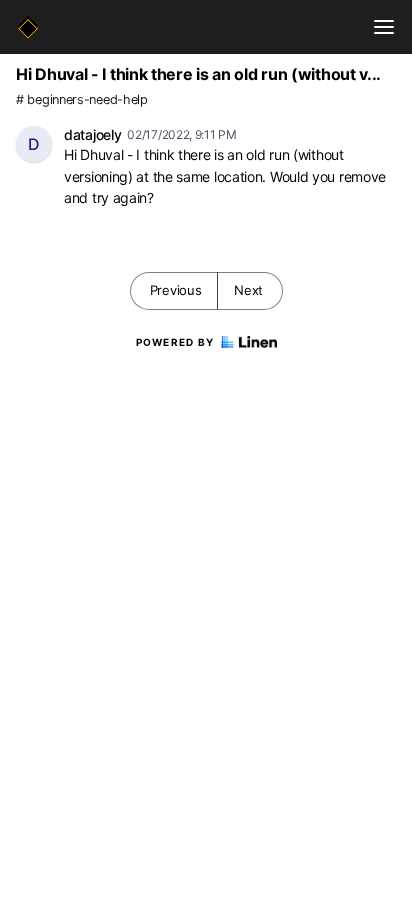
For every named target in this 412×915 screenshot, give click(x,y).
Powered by (175, 342)
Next (248, 290)
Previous (176, 290)
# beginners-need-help (82, 99)
